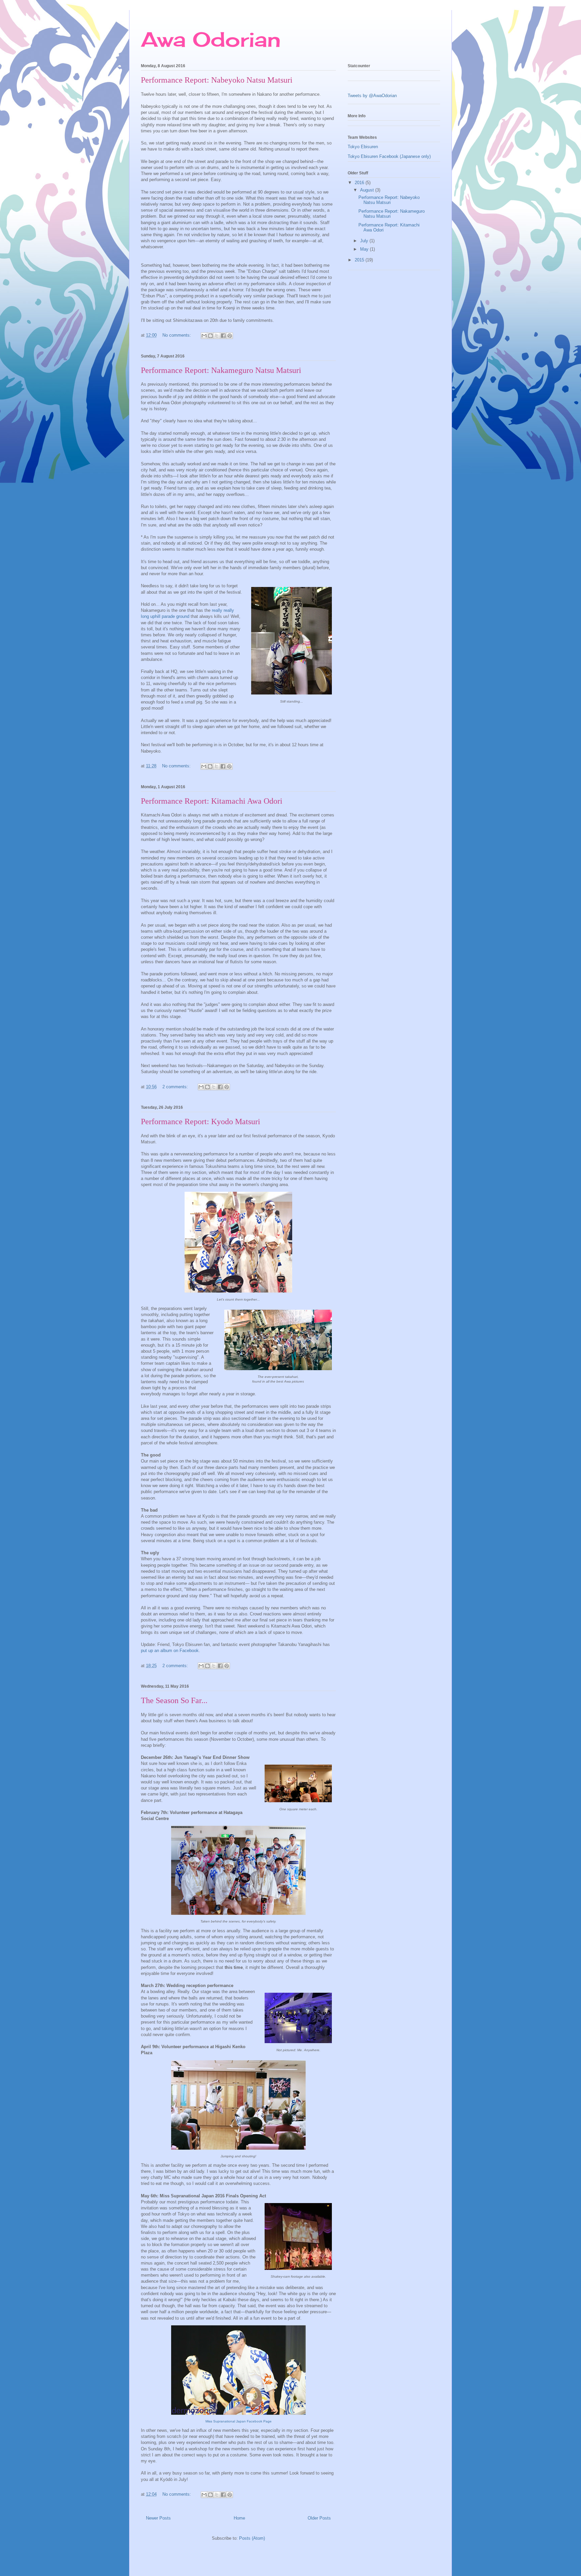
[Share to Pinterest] (230, 336)
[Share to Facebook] (223, 336)
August (368, 190)
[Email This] (204, 336)
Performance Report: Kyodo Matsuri (201, 1122)
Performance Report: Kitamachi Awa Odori (212, 801)
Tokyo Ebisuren (363, 147)
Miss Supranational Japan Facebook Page (239, 2421)
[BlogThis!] (210, 336)
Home (239, 2518)
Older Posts (319, 2518)
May (365, 249)
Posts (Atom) (252, 2538)
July (365, 241)
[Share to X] (217, 336)
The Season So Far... (174, 1700)
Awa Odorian (211, 39)
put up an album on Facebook (170, 1651)
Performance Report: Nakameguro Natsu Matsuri (221, 370)
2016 (360, 183)
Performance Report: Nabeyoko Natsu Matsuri (217, 80)
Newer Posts (158, 2518)
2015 (360, 260)
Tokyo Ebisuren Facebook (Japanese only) (389, 156)
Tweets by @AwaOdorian (372, 96)
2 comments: (176, 1087)
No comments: (177, 335)
